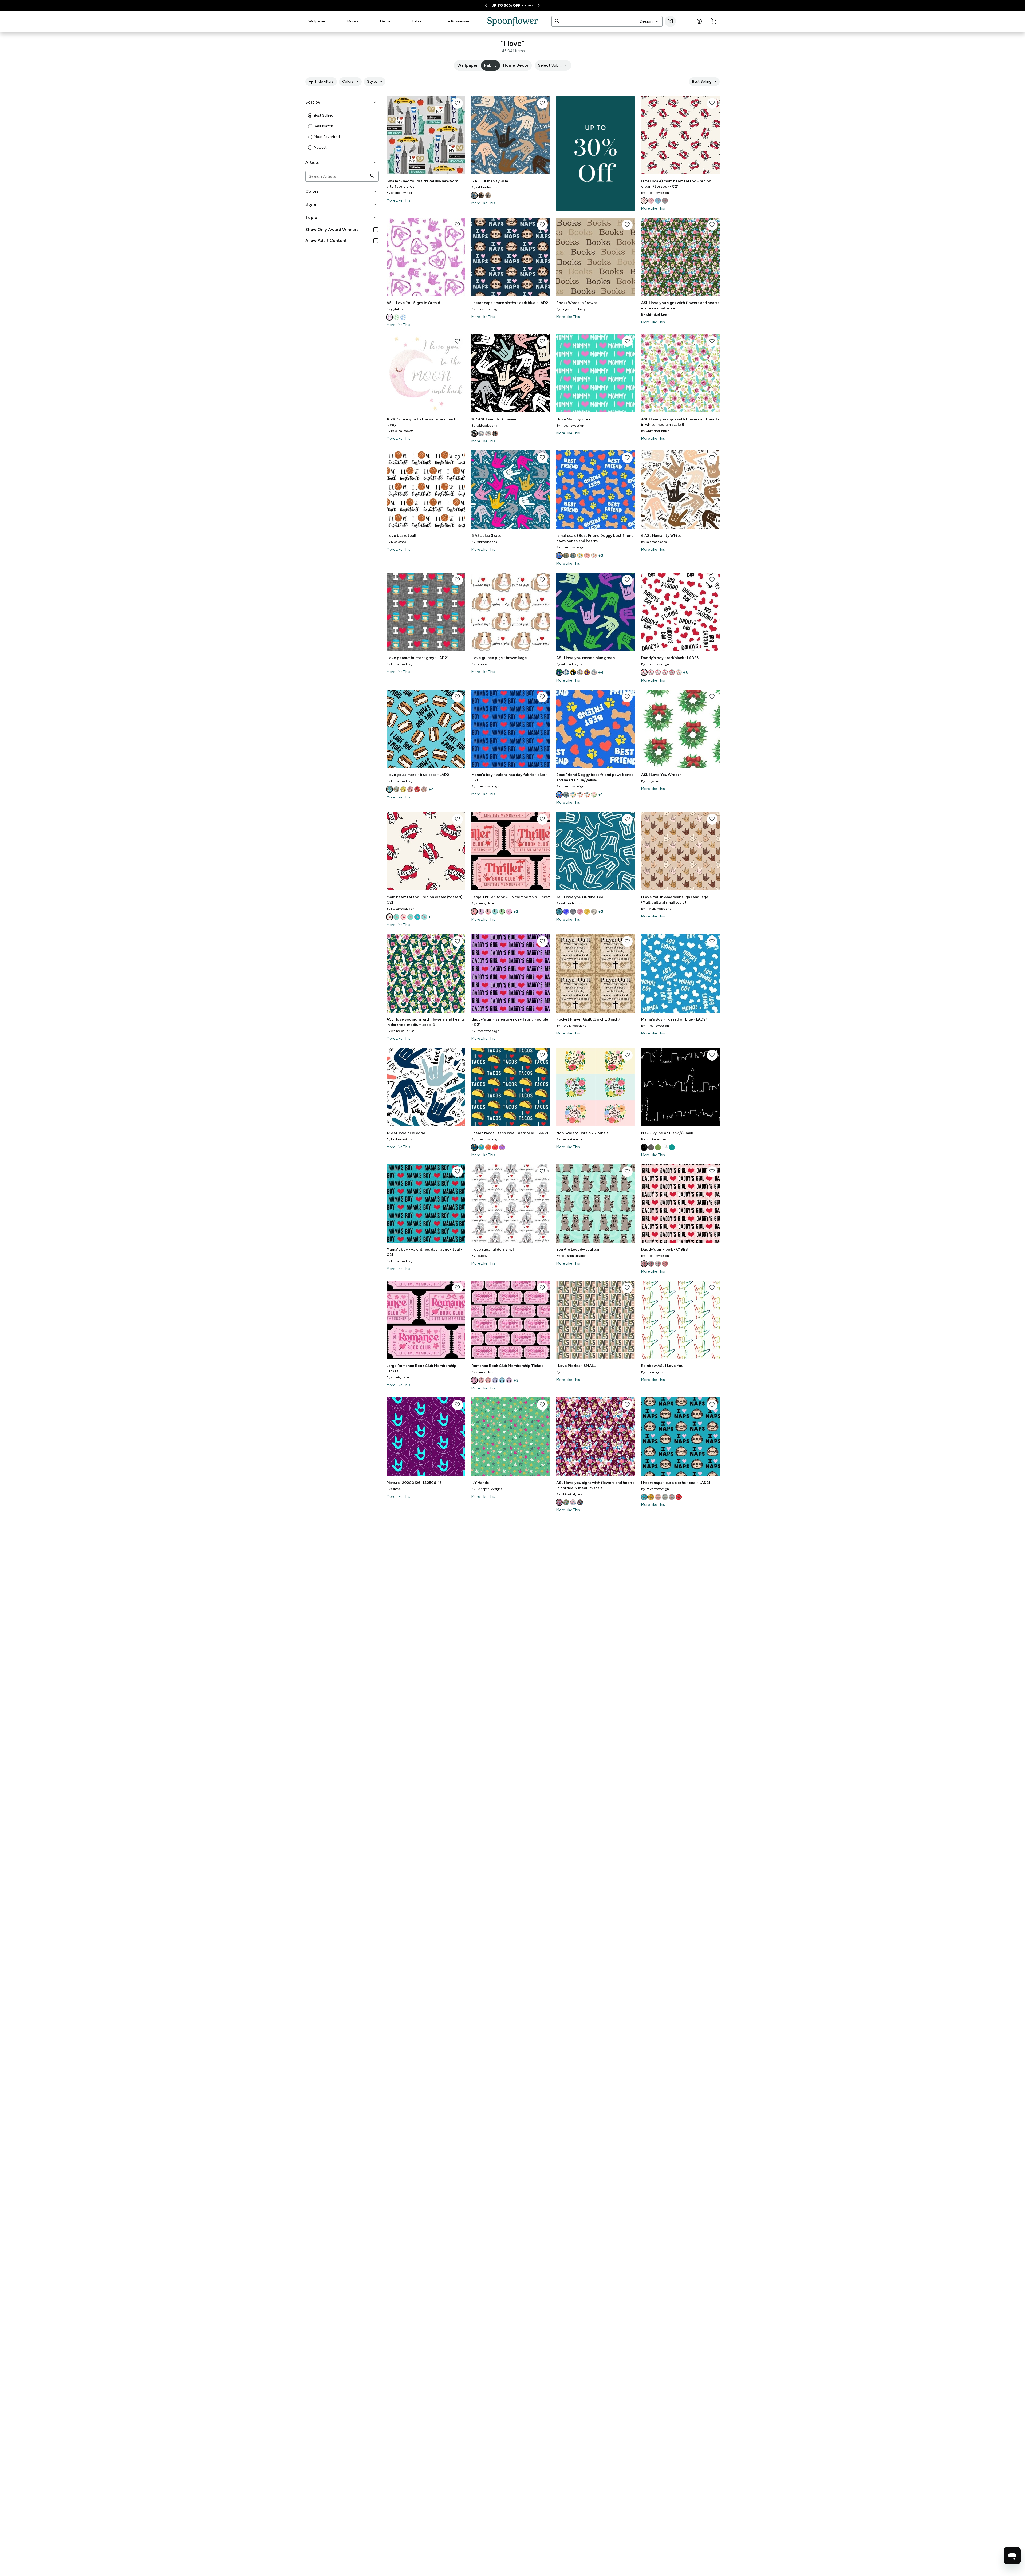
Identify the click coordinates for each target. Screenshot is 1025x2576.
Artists (342, 162)
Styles (375, 82)
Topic (342, 218)
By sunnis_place (483, 903)
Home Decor (516, 65)
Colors (351, 82)
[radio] (310, 116)
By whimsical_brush (655, 314)
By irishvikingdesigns (656, 909)
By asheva (394, 1489)
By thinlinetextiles (654, 1139)
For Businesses (457, 21)
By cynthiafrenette (569, 1139)
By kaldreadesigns (484, 187)
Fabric (418, 21)
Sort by (342, 102)
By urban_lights (652, 1372)
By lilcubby (479, 664)
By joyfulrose (395, 309)
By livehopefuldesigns (487, 1489)
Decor (385, 21)
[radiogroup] (342, 132)
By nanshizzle (566, 1372)
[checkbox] (376, 230)
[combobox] (649, 21)
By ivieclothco (396, 542)
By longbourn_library (571, 309)
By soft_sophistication (571, 1256)
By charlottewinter (399, 193)
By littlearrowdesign (655, 193)
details (528, 5)
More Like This (398, 200)
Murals (353, 21)
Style (342, 204)
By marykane (650, 781)
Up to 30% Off (506, 5)
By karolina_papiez (400, 431)
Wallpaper (317, 21)
